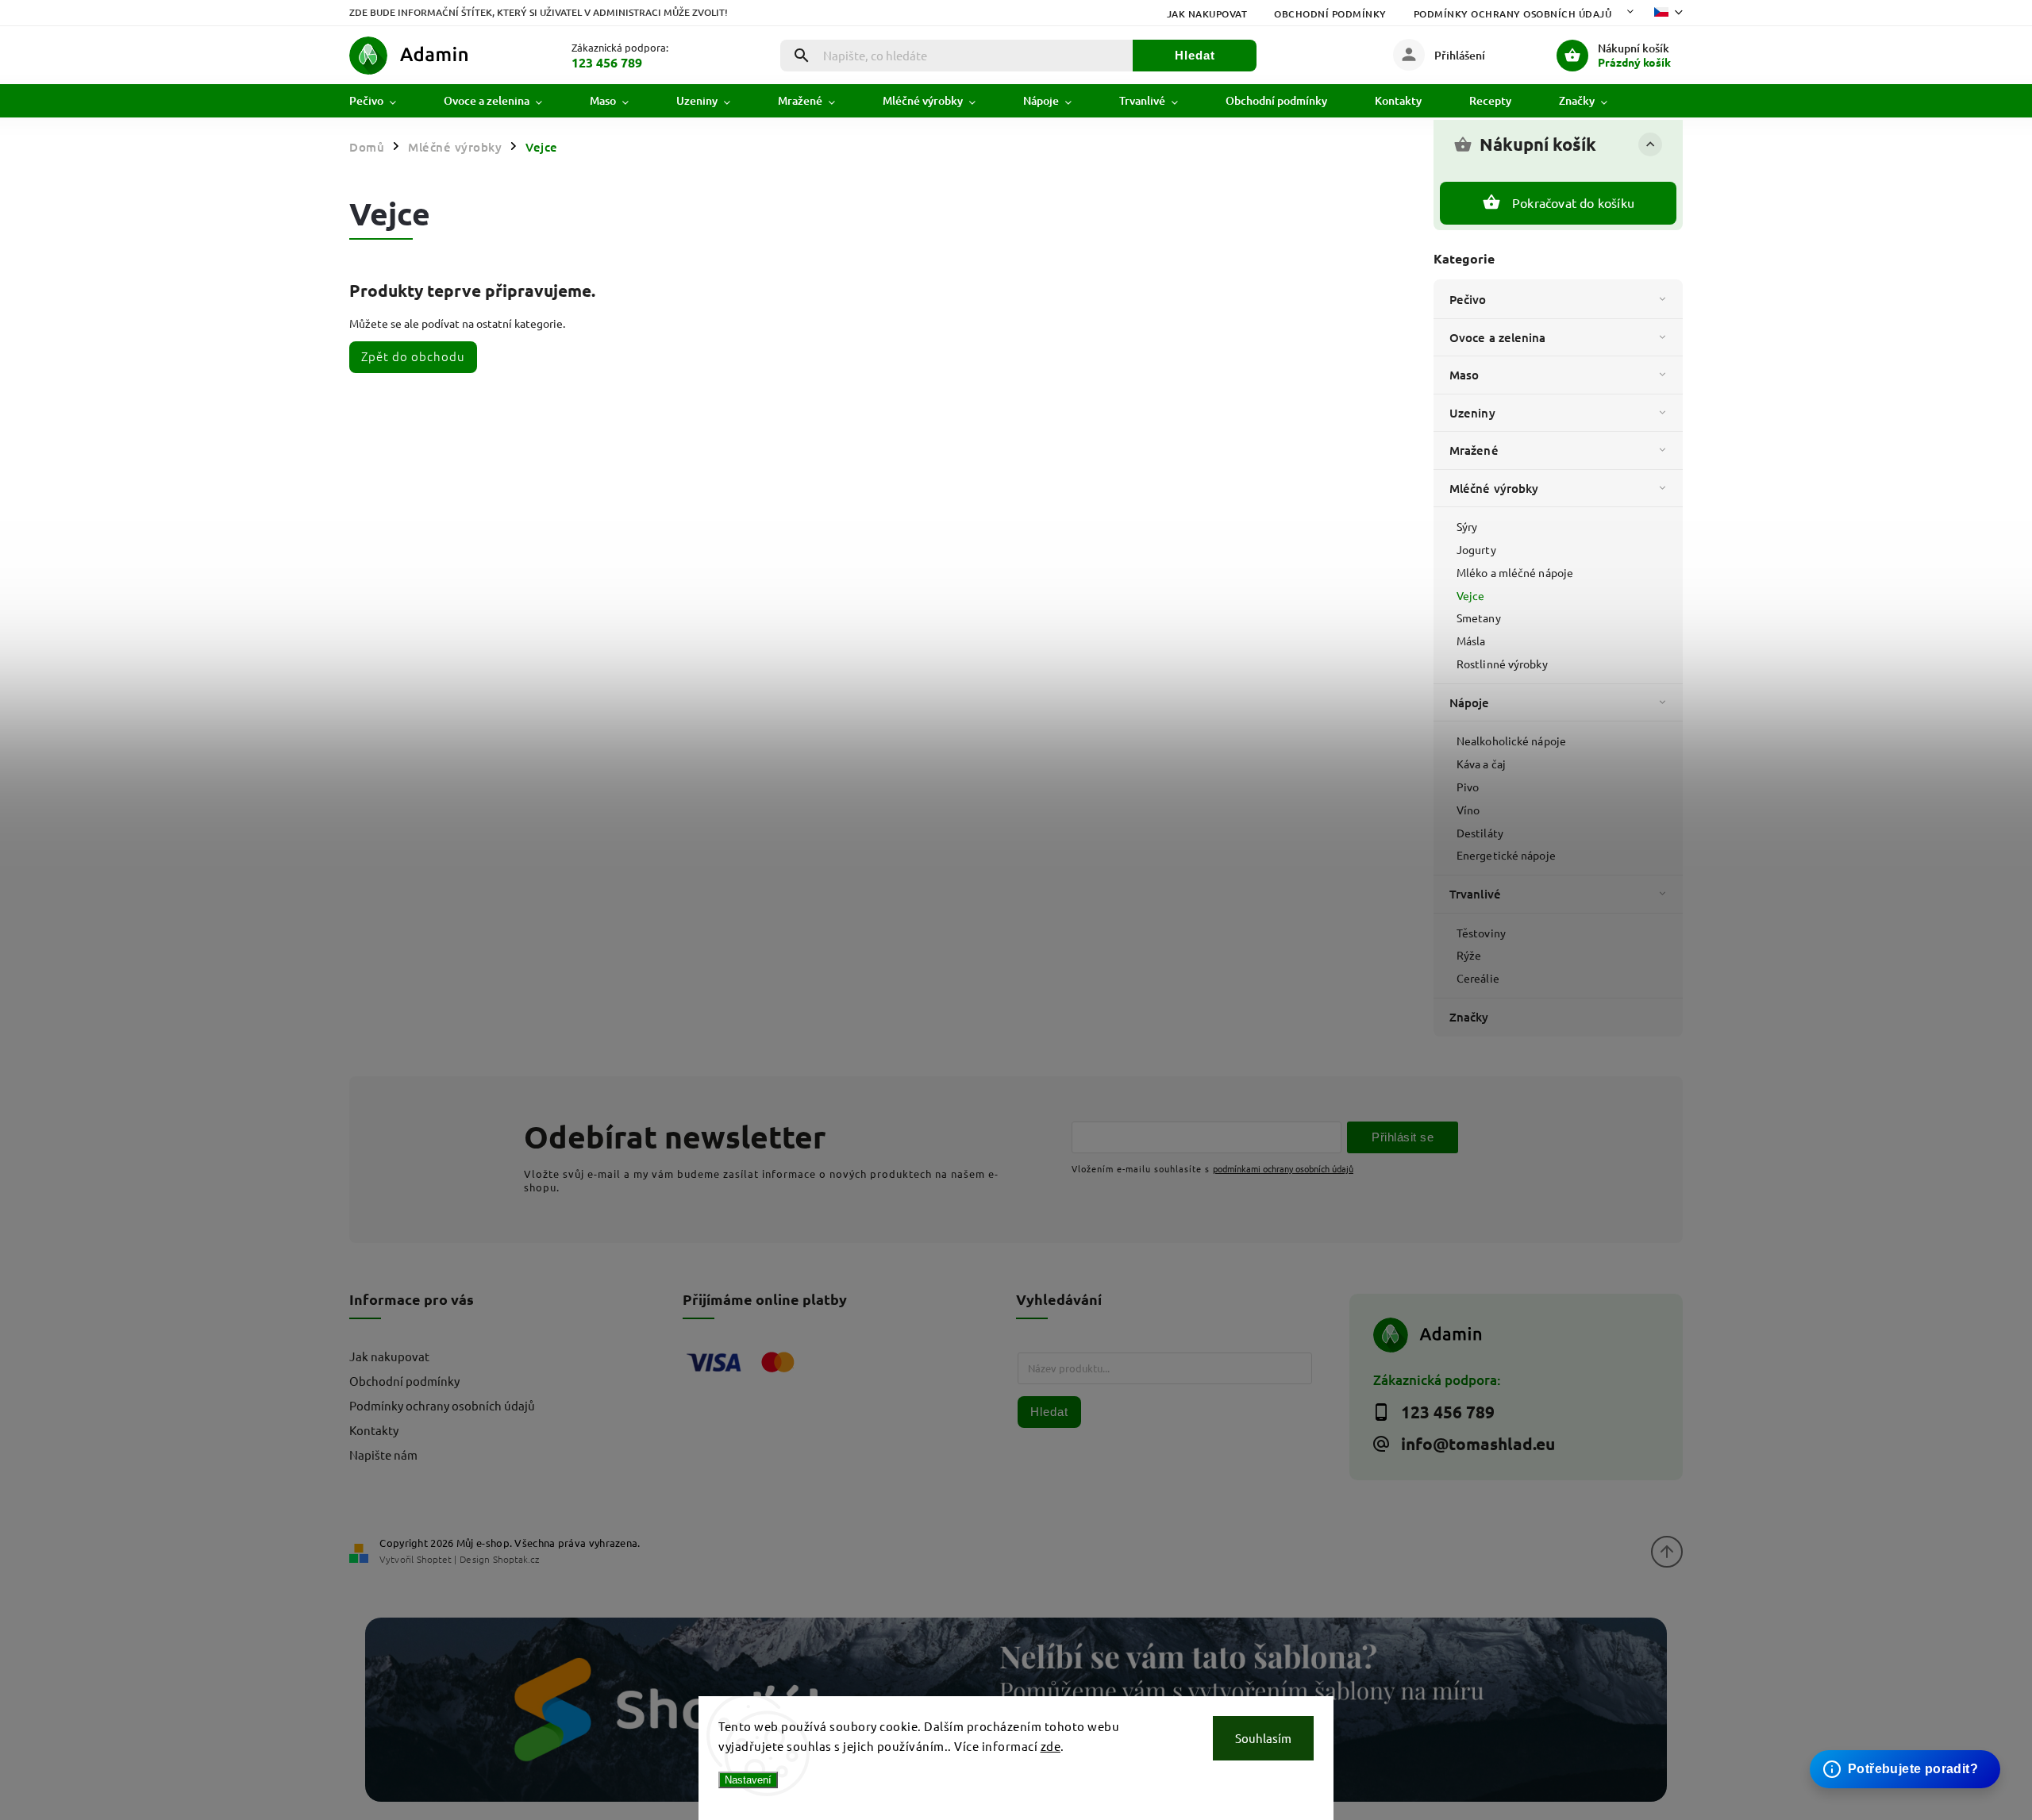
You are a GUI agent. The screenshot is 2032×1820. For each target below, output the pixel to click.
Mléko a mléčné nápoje (1515, 572)
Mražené (1474, 450)
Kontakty (374, 1430)
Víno (1468, 810)
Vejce (1471, 595)
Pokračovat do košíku (1573, 202)
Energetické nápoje (1506, 855)
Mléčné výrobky (1494, 488)
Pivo (1468, 787)
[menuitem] (385, 101)
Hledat (1195, 55)
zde (1051, 1746)
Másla (1471, 641)
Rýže (1469, 955)
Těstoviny (1481, 933)
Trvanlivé (1475, 894)
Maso (1464, 375)
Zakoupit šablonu (1897, 1739)
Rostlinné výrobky (1502, 664)
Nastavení (748, 1780)
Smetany (1479, 618)
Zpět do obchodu (413, 356)
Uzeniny (1472, 413)
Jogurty (1476, 549)
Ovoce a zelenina (1498, 337)
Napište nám (383, 1454)
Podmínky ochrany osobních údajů (1513, 14)
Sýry (1467, 526)
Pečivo (1468, 299)
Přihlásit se (1403, 1137)
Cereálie (1478, 978)
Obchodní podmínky (1330, 14)
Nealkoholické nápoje (1511, 741)
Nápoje (1470, 702)
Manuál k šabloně (1898, 1769)
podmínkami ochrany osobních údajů (1283, 1168)
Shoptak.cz (516, 1559)
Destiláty (1480, 833)
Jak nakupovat (1207, 14)
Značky (1469, 1017)
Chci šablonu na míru (1908, 1754)
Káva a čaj (1481, 764)
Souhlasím (1263, 1738)
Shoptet (434, 1559)
